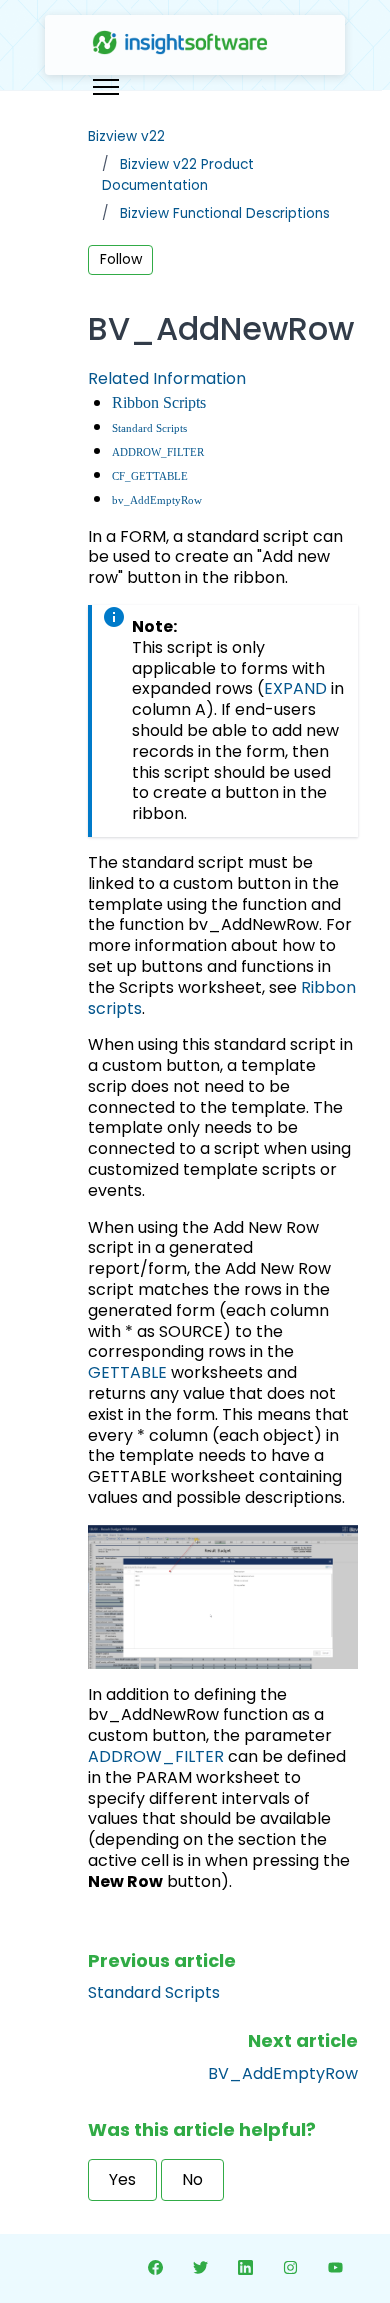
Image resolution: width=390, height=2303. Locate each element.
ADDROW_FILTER (158, 452)
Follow (121, 259)
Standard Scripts (149, 428)
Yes (122, 2179)
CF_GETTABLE (150, 476)
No (192, 2179)
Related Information (167, 378)
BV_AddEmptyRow (283, 2073)
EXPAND (295, 688)
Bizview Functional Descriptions (225, 213)
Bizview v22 (126, 136)
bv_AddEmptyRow (157, 500)
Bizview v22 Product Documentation (178, 174)
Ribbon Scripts (159, 402)
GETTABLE (127, 1372)
